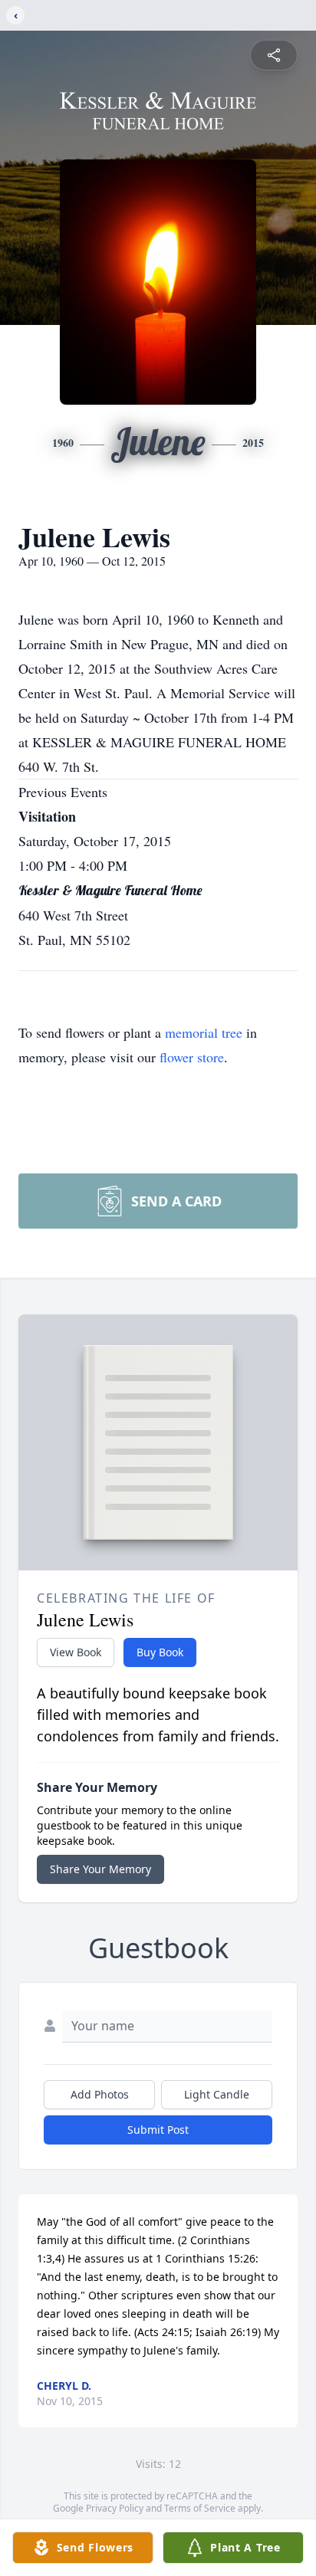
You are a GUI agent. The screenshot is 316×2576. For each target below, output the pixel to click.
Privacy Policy (115, 2508)
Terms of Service (200, 2508)
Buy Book (160, 1652)
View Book (76, 1652)
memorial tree (204, 1032)
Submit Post (158, 2130)
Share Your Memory (100, 1869)
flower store (192, 1057)
